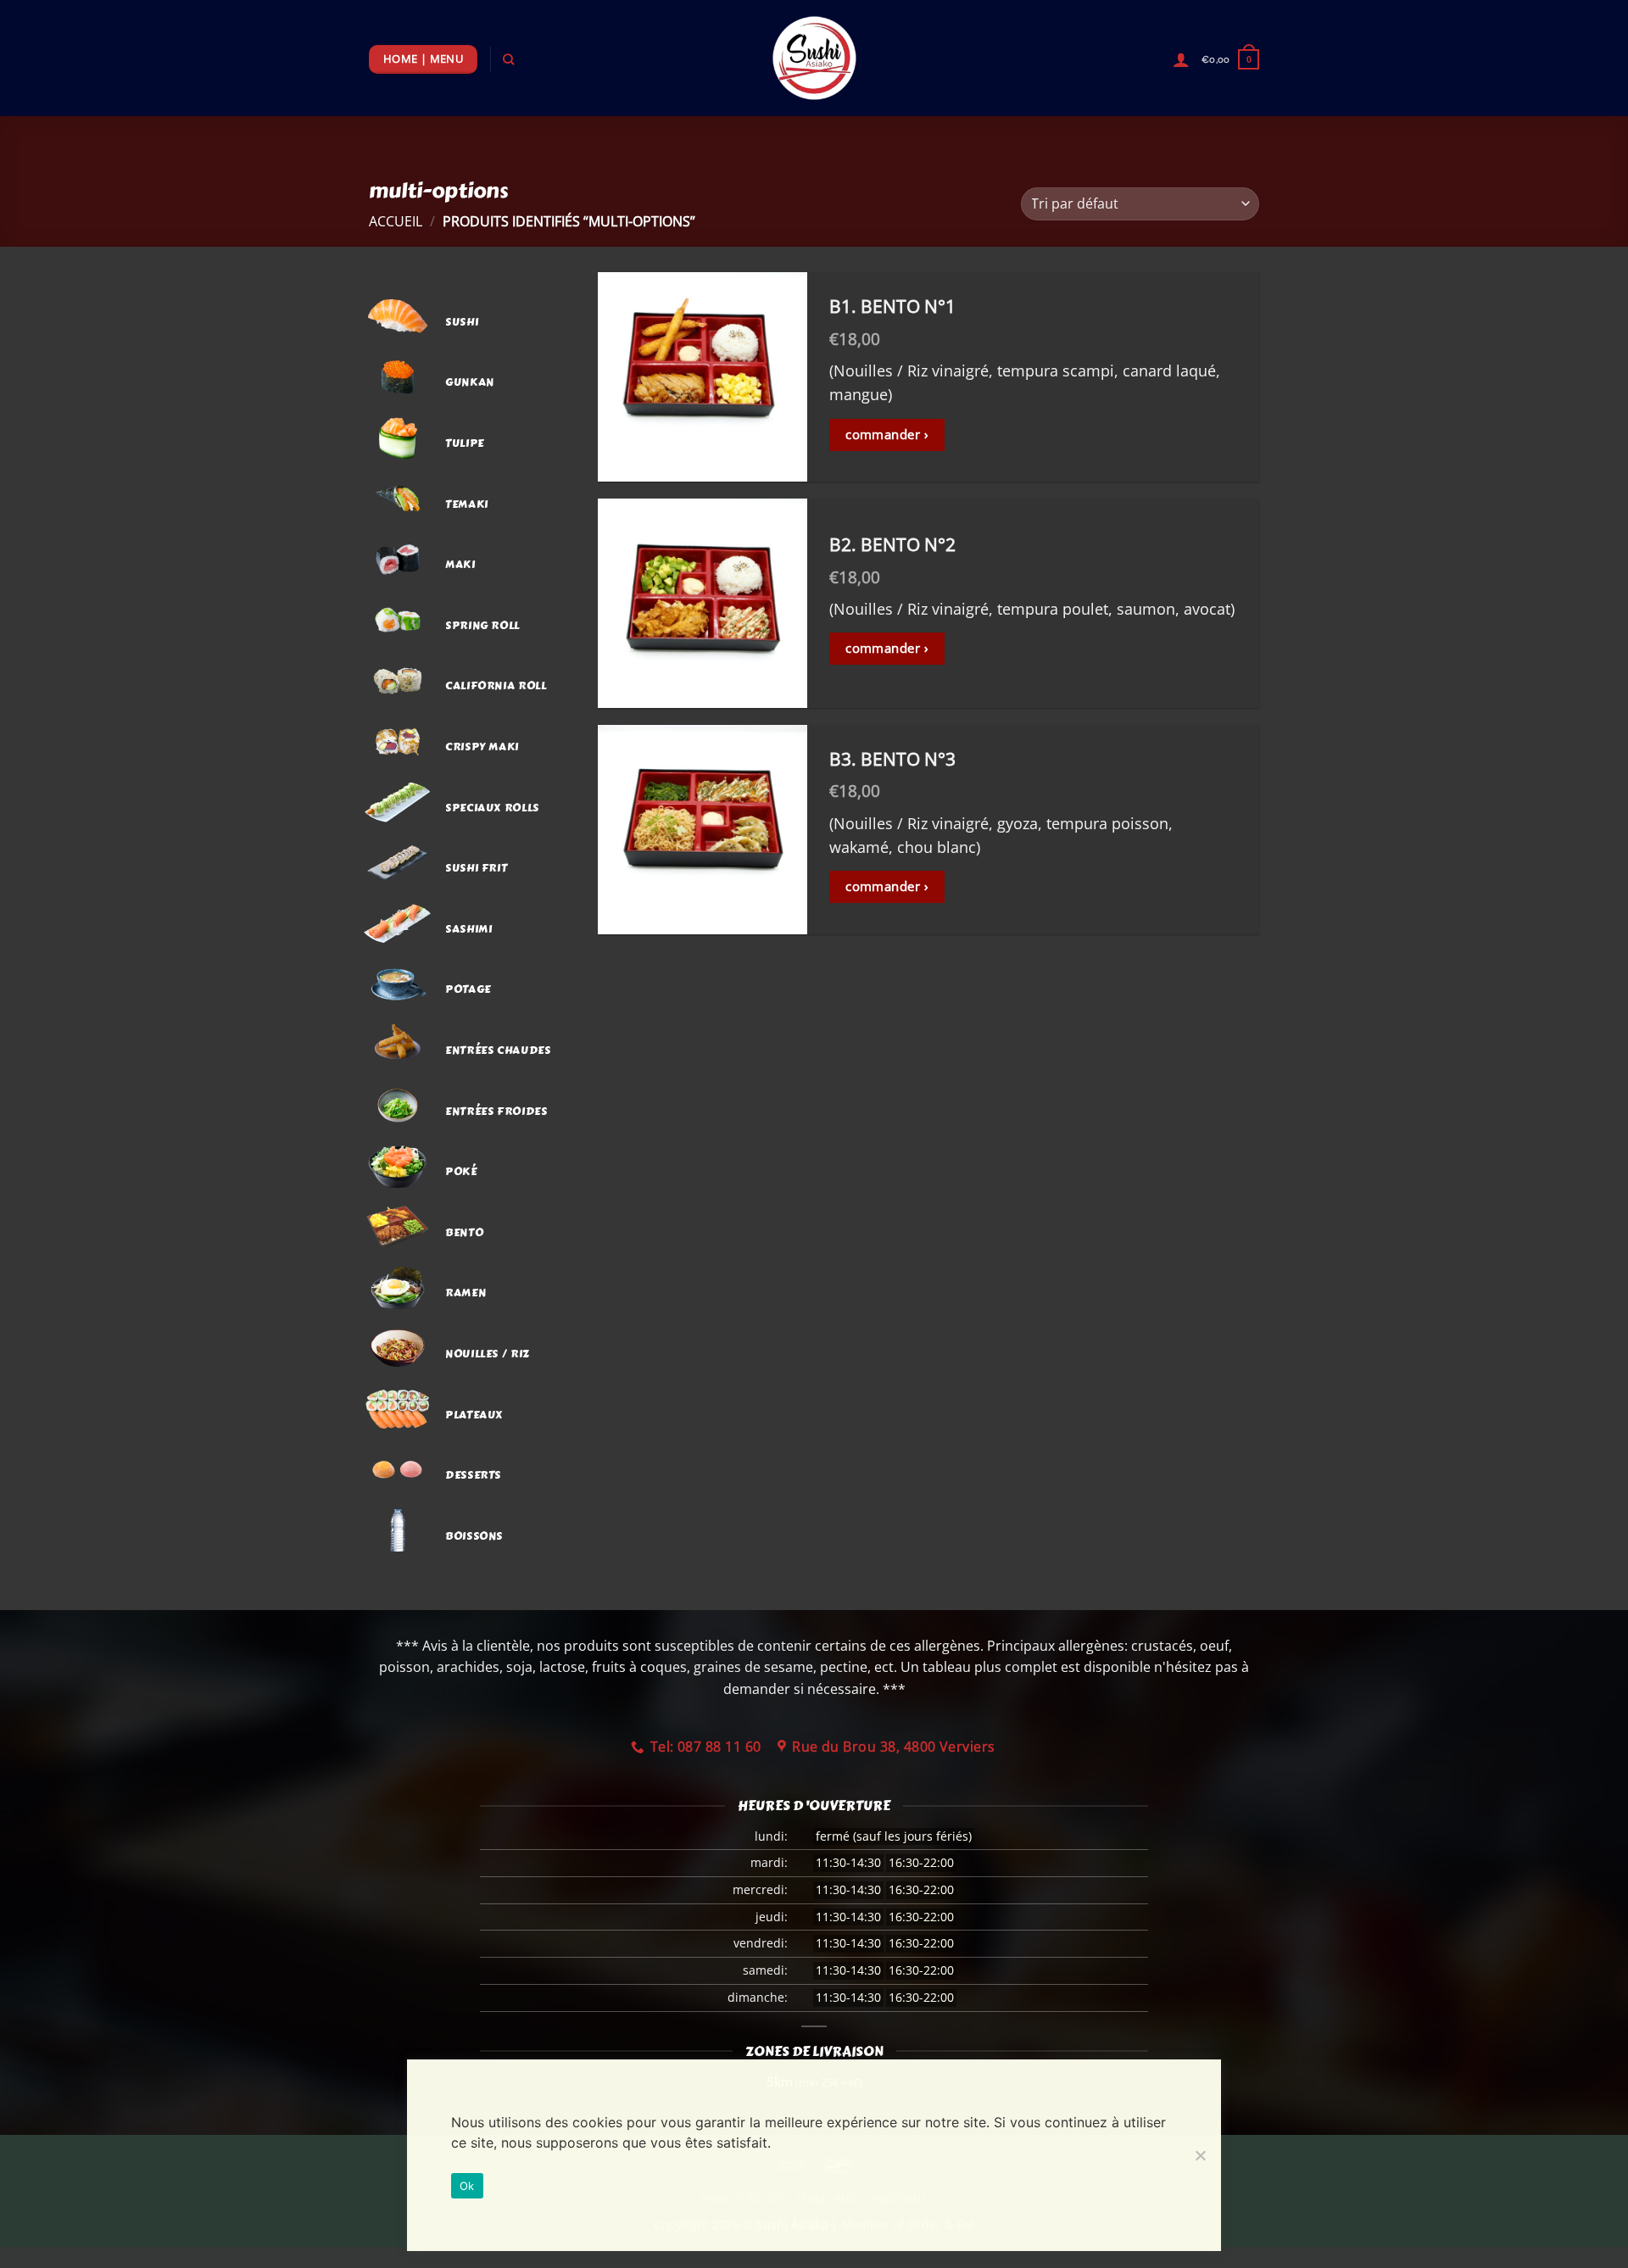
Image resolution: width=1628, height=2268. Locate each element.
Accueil (396, 221)
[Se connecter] (1181, 59)
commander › (887, 434)
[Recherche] (508, 59)
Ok (467, 2186)
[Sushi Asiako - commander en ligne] (814, 58)
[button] (1230, 59)
